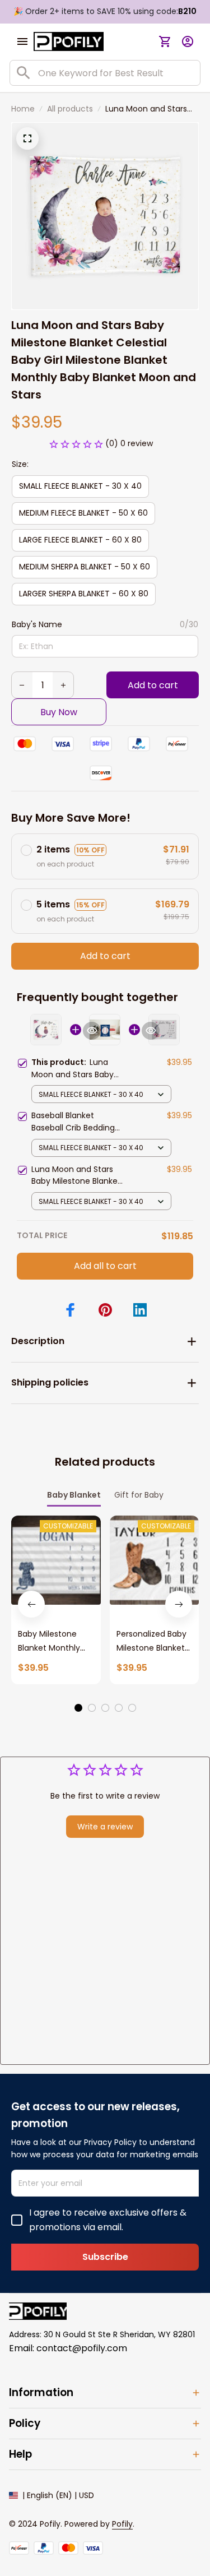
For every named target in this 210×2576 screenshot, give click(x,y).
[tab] (78, 1708)
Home (23, 109)
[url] (122, 2524)
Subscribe (105, 2257)
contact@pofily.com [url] (82, 2348)
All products (70, 109)
